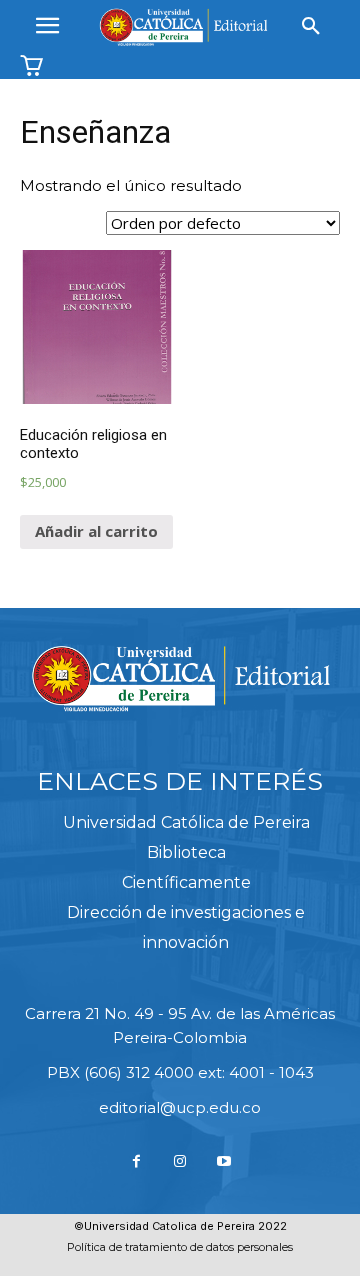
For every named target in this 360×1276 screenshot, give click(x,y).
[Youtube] (224, 1162)
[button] (311, 27)
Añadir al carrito (96, 531)
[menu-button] (47, 27)
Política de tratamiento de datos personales (180, 1247)
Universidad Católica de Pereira (186, 822)
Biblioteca (186, 852)
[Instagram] (180, 1162)
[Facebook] (137, 1162)
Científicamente (186, 882)
